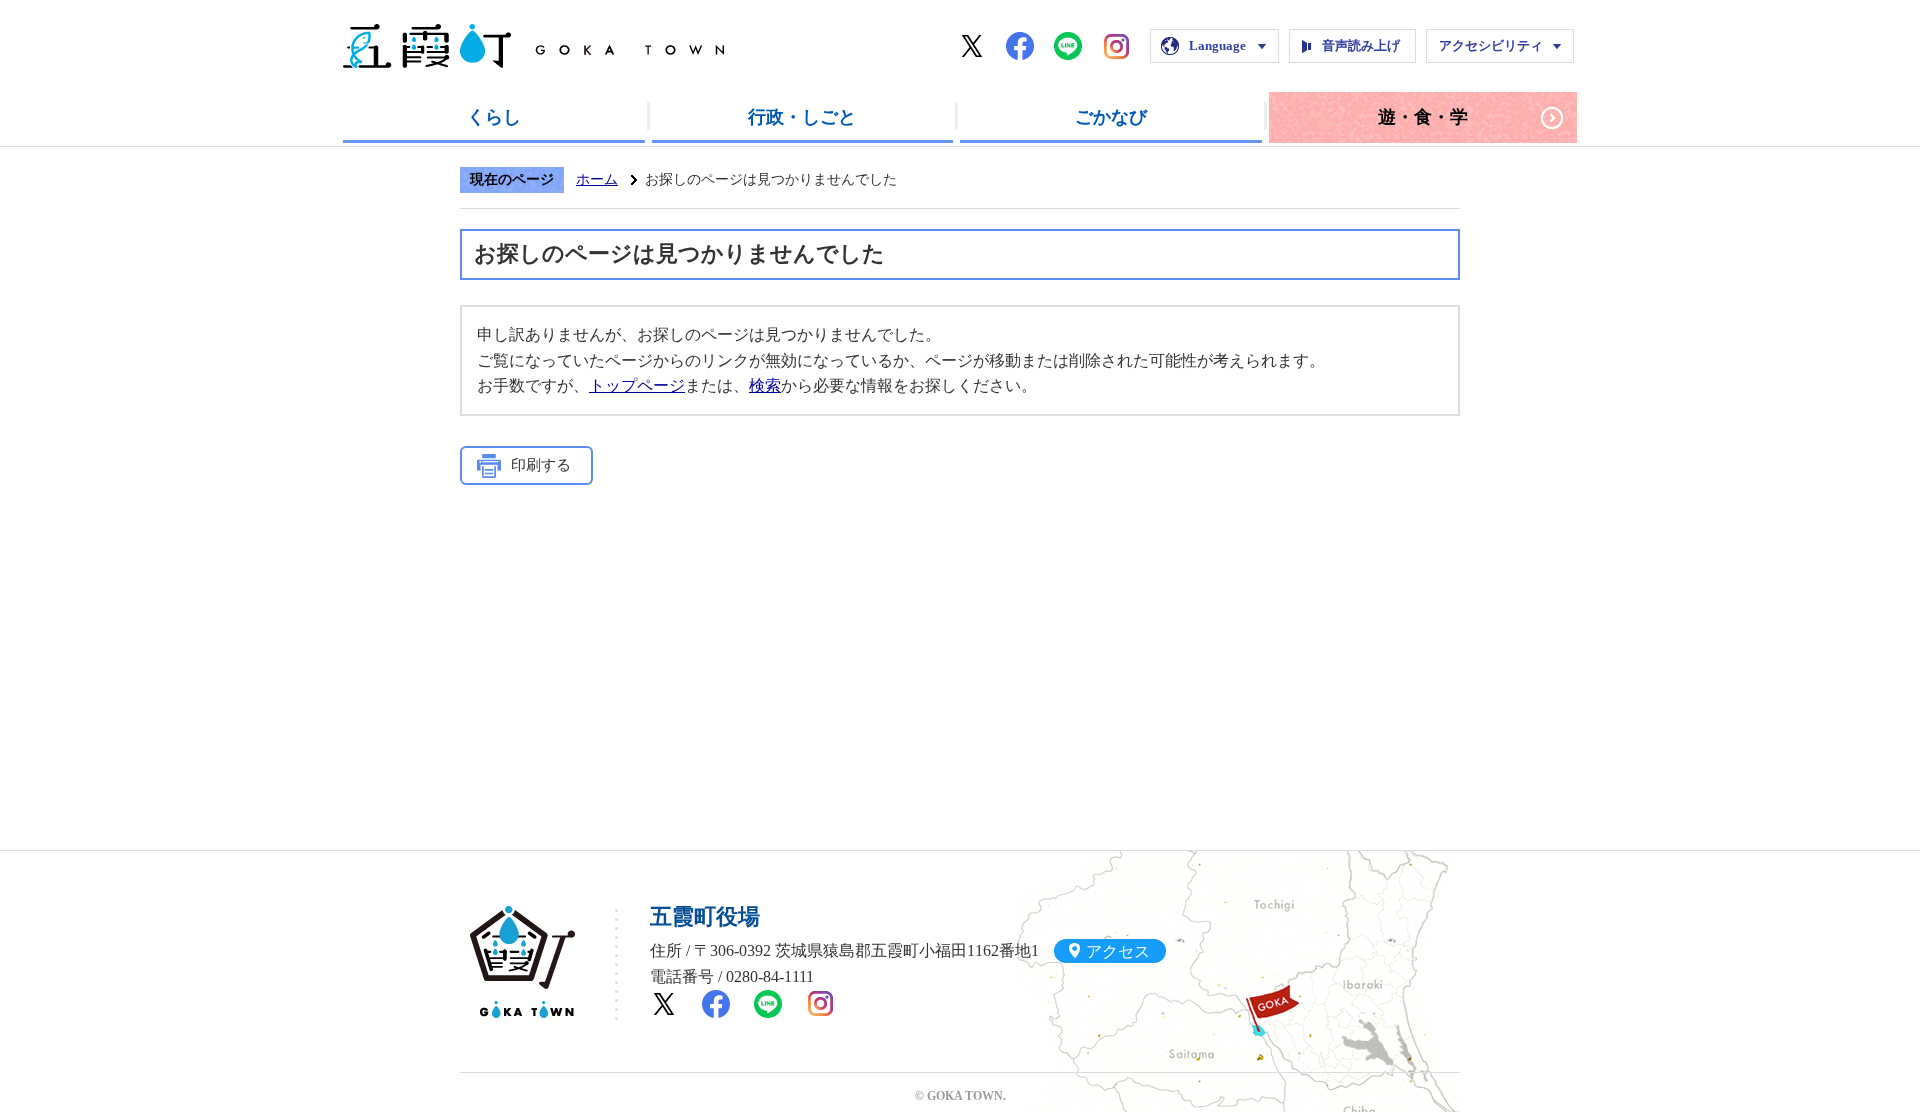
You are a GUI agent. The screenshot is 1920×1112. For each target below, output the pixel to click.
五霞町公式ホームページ (533, 46)
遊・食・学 (1423, 117)
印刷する (541, 465)
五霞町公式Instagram (1116, 46)
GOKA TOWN (522, 962)
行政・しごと (802, 117)
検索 (765, 385)
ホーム (597, 179)
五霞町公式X (972, 46)
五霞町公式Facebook (1020, 46)
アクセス (1118, 950)
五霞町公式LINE (1068, 46)
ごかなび (1111, 117)
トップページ (637, 385)
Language (1217, 45)
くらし (494, 117)
